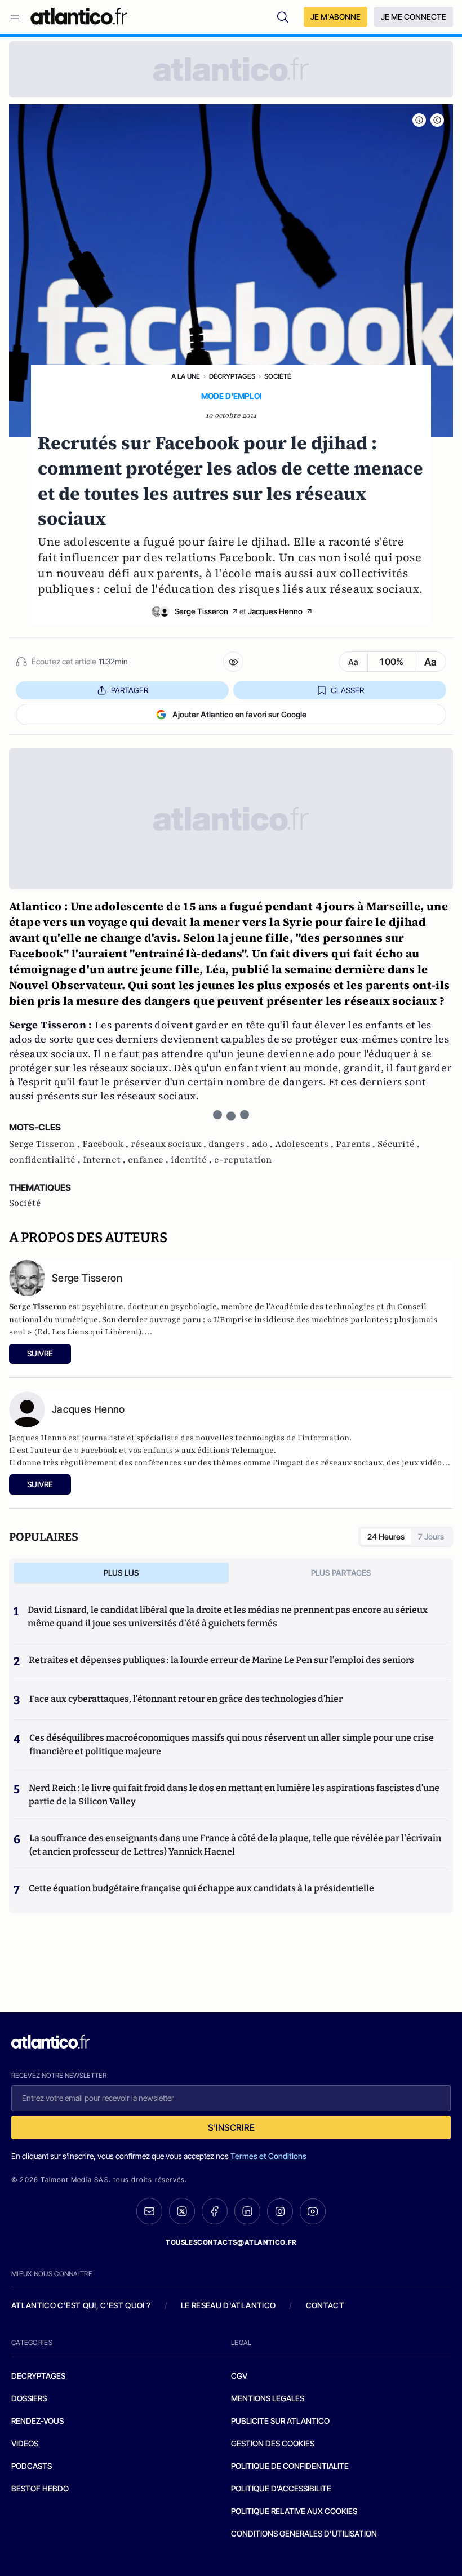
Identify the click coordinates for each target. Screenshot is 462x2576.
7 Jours (431, 1537)
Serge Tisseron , (46, 1144)
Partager (130, 690)
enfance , (149, 1160)
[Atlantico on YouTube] (313, 2211)
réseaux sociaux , (170, 1144)
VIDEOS (25, 2443)
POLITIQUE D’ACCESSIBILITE (281, 2488)
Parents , (357, 1144)
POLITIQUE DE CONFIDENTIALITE (290, 2466)
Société (278, 376)
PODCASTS (32, 2466)
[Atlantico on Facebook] (215, 2211)
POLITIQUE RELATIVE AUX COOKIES (294, 2511)
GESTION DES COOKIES (273, 2443)
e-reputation (243, 1160)
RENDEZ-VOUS (37, 2421)
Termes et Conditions (268, 2156)
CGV (239, 2376)
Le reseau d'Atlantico (228, 2305)
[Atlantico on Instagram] (280, 2211)
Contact (325, 2305)
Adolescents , (305, 1144)
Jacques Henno (275, 611)
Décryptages (232, 376)
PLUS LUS (121, 1573)
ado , (263, 1144)
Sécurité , (399, 1144)
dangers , (230, 1144)
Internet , (105, 1160)
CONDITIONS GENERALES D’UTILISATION (304, 2533)
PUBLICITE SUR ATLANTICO (280, 2421)
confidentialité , (46, 1160)
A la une (186, 376)
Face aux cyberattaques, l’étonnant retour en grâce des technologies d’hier (186, 1699)
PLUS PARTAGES (341, 1573)
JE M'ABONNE (336, 17)
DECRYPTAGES (38, 2376)
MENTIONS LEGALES (268, 2398)
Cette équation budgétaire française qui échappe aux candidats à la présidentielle (201, 1888)
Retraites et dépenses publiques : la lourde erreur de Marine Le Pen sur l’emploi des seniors (221, 1660)
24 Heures (386, 1537)
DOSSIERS (29, 2398)
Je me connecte (414, 17)
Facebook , (106, 1144)
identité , (192, 1160)
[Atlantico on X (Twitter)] (182, 2211)
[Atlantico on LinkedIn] (247, 2211)
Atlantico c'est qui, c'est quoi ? (81, 2305)
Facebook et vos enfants (127, 1450)
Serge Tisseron (201, 611)
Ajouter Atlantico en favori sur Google (239, 714)
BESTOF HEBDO (40, 2488)
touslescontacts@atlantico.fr (231, 2242)
